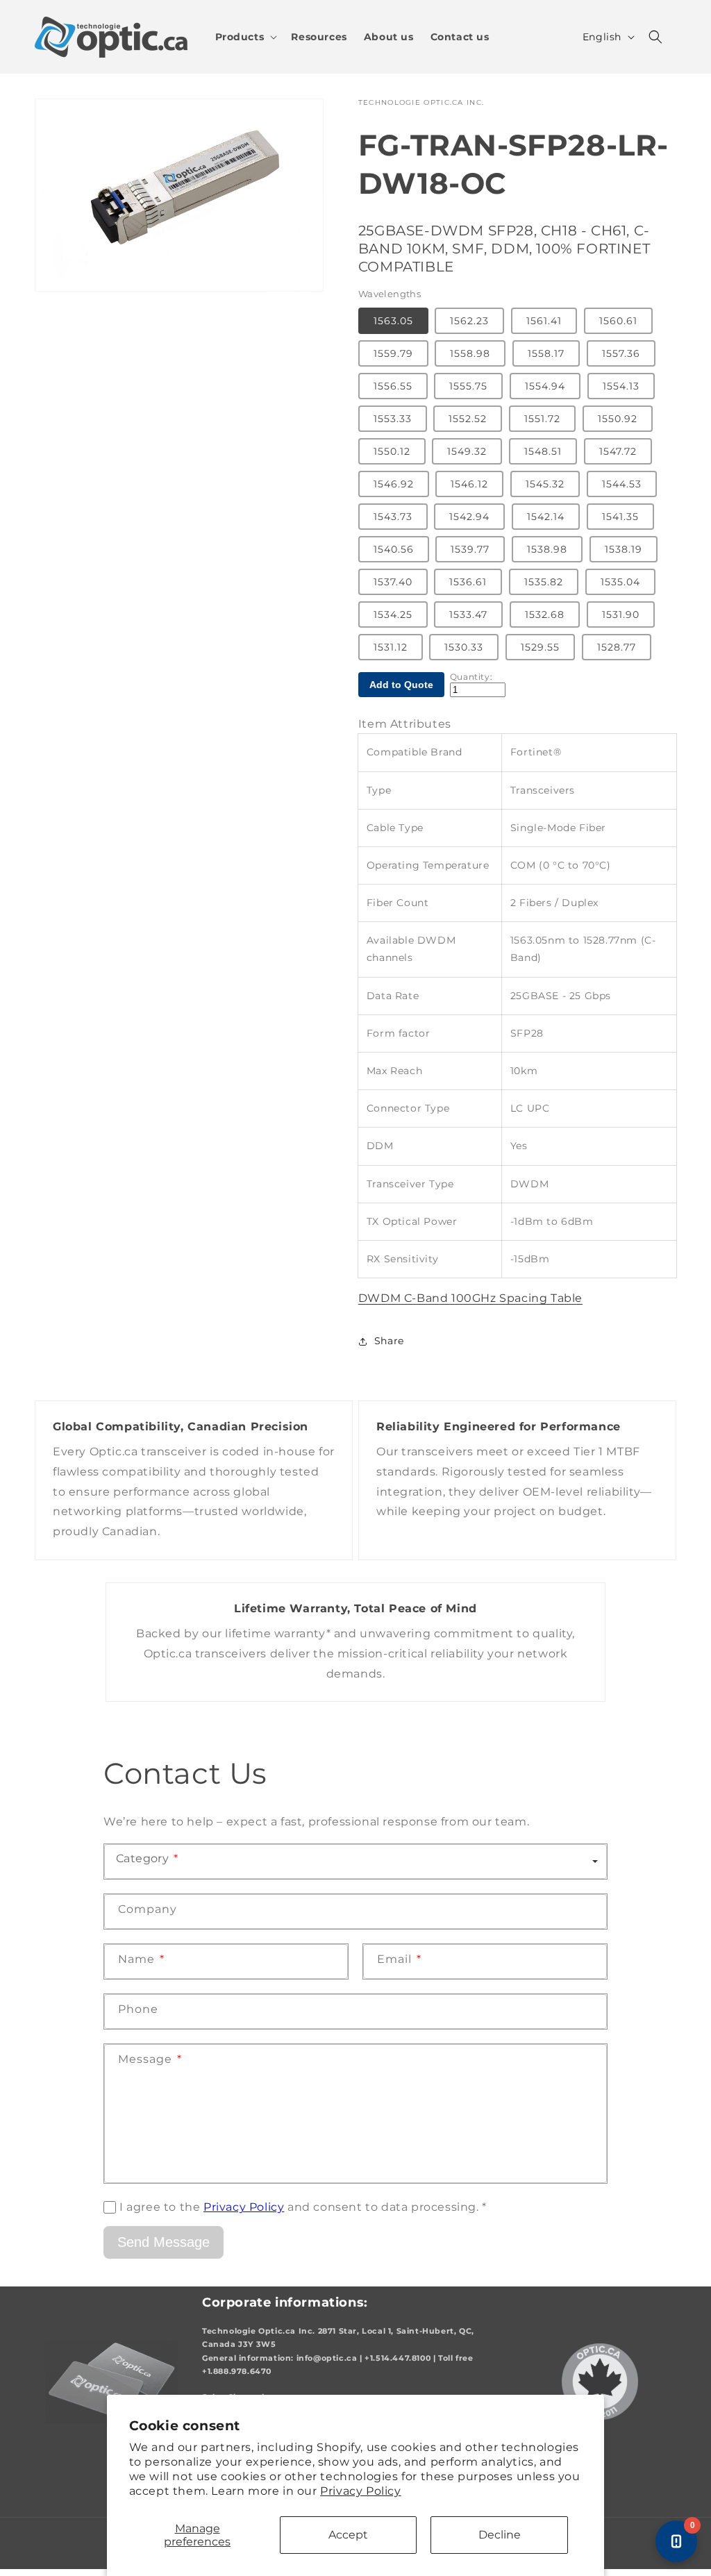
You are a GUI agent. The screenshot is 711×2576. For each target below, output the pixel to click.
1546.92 (394, 484)
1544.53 (622, 484)
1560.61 (618, 321)
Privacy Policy (360, 2491)
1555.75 (468, 386)
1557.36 (621, 353)
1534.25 (393, 614)
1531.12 (391, 647)
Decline (500, 2535)
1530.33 (464, 647)
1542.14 (546, 517)
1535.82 (544, 582)
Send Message (164, 2242)
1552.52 (468, 419)
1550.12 (392, 451)
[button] (245, 37)
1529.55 (540, 647)
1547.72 (618, 451)
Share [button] (389, 1341)
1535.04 (620, 582)
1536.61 (468, 582)
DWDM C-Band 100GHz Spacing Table (470, 1298)
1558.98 (470, 353)
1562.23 (469, 321)
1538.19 (624, 549)
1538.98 (547, 549)
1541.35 (620, 517)
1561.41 (544, 321)
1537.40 (393, 582)
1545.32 (545, 484)
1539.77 (470, 549)
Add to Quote (401, 685)
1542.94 (469, 517)
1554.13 (621, 386)
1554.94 (545, 386)
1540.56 (394, 549)
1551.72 (542, 419)
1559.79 (393, 353)
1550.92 (618, 419)
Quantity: (471, 677)
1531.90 (621, 614)
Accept (348, 2535)
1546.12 (469, 484)
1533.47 (468, 614)
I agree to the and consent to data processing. (303, 2207)
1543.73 (393, 517)
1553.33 (393, 419)
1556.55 (393, 386)
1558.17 (546, 353)
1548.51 (543, 451)
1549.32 (467, 451)
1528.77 (617, 647)
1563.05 (393, 321)
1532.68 (545, 614)
